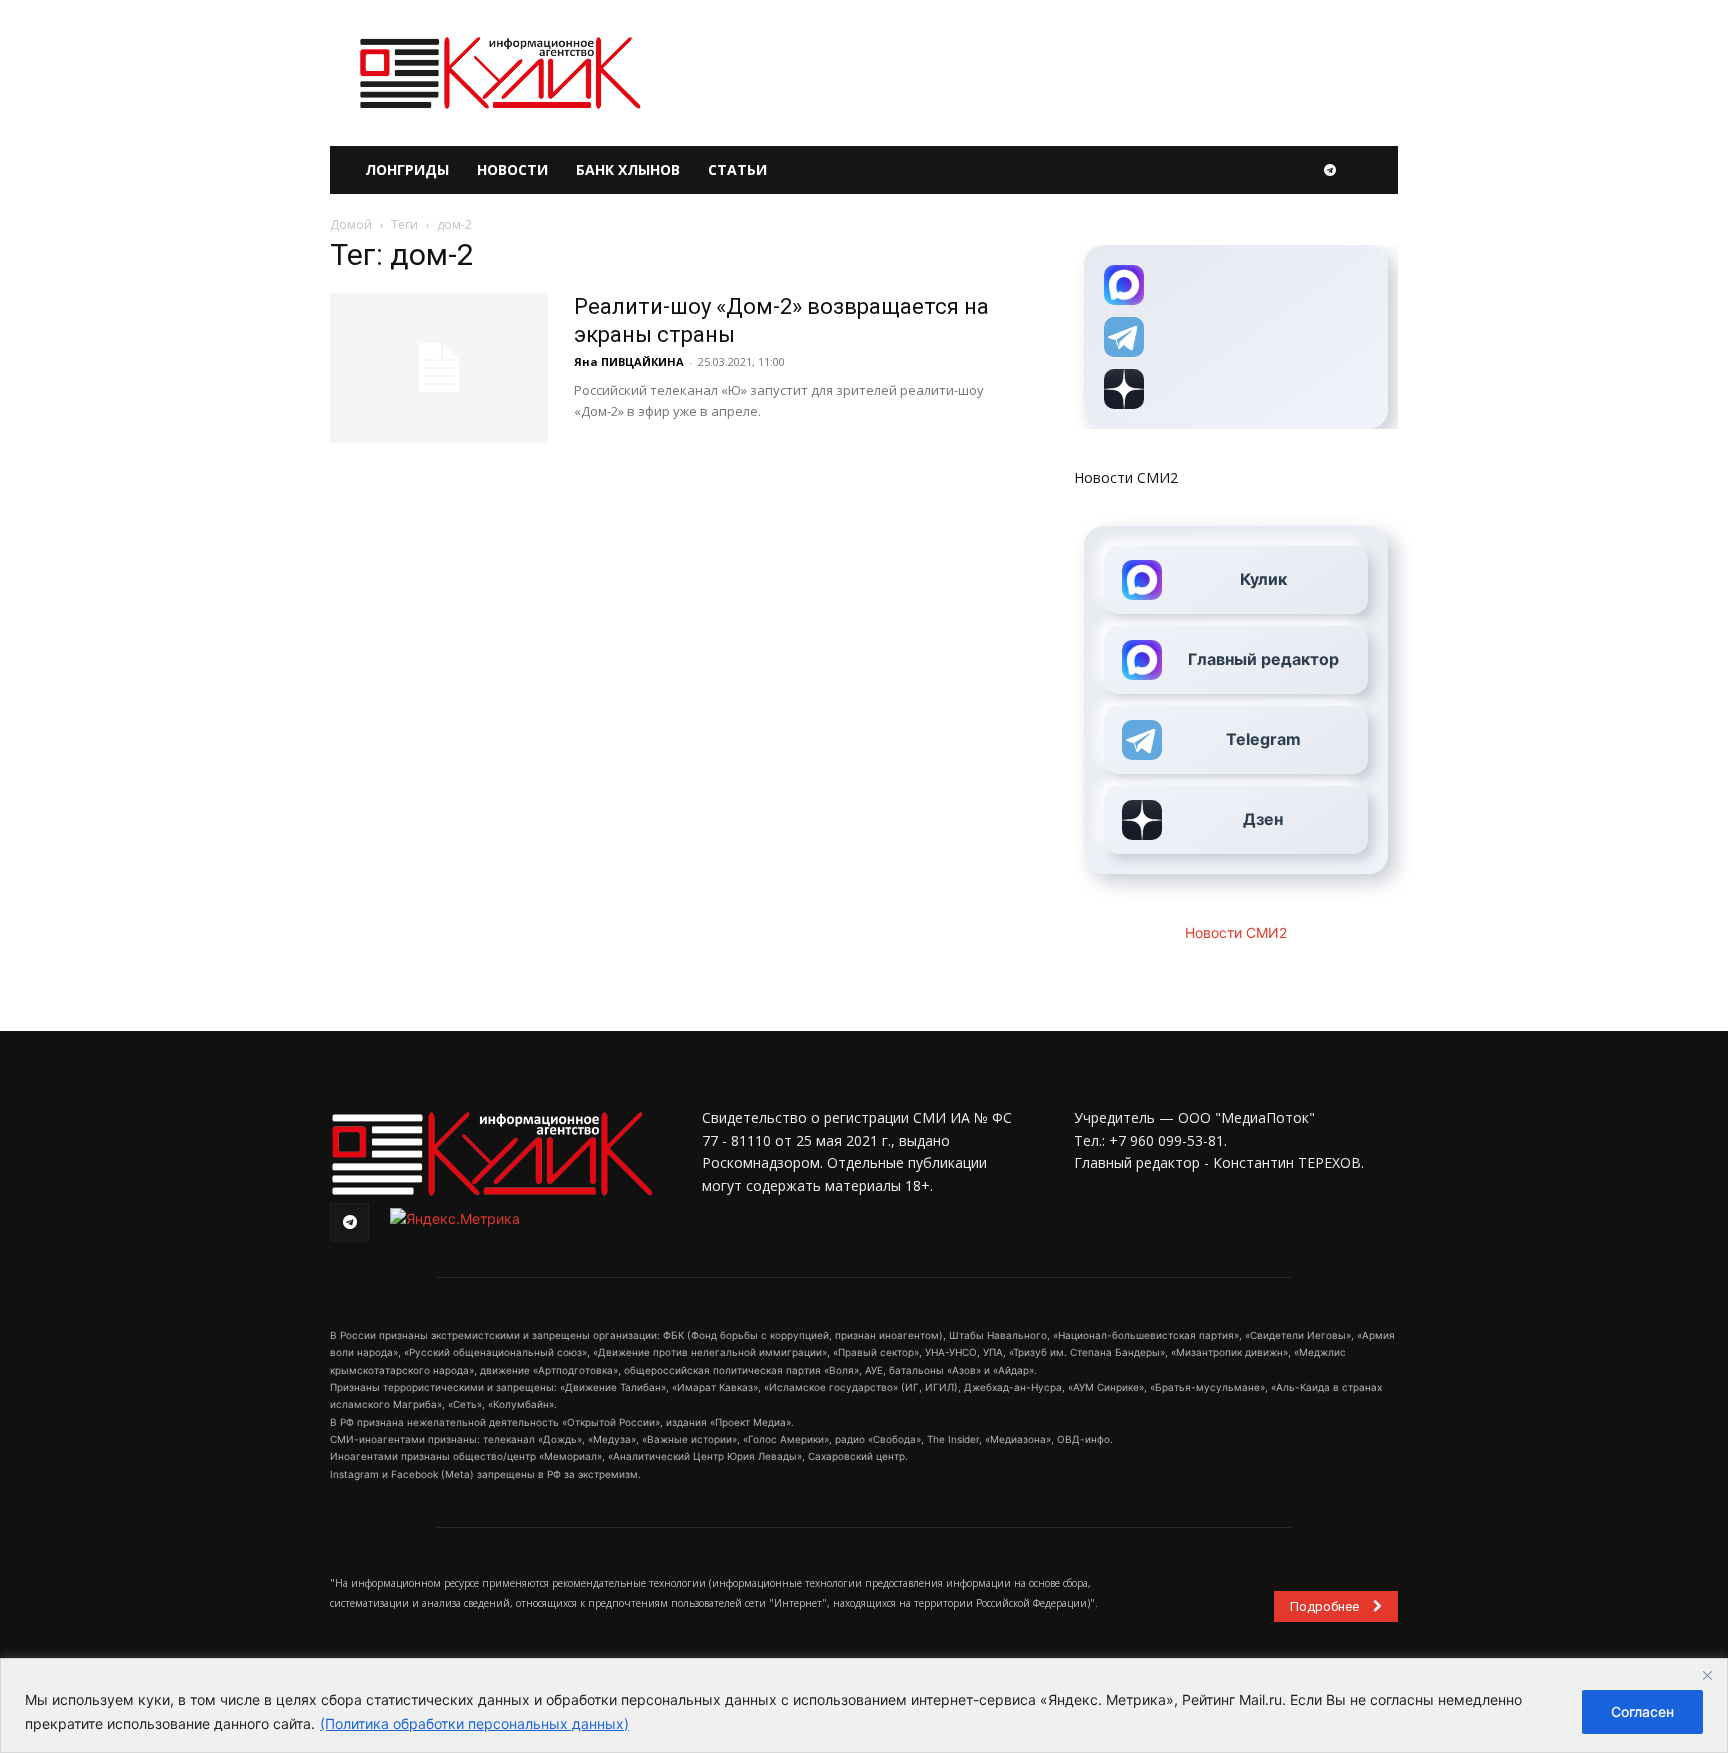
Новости (512, 169)
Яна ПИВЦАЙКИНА (629, 361)
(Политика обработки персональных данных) (474, 1723)
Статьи (737, 169)
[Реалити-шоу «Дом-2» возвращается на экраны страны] (439, 368)
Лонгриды (407, 169)
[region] (864, 1705)
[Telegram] (1330, 170)
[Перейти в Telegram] (1236, 337)
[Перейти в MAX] (1236, 285)
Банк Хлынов (628, 169)
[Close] (1707, 1675)
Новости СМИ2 (1126, 477)
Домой (351, 224)
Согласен (1642, 1711)
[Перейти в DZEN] (1236, 389)
